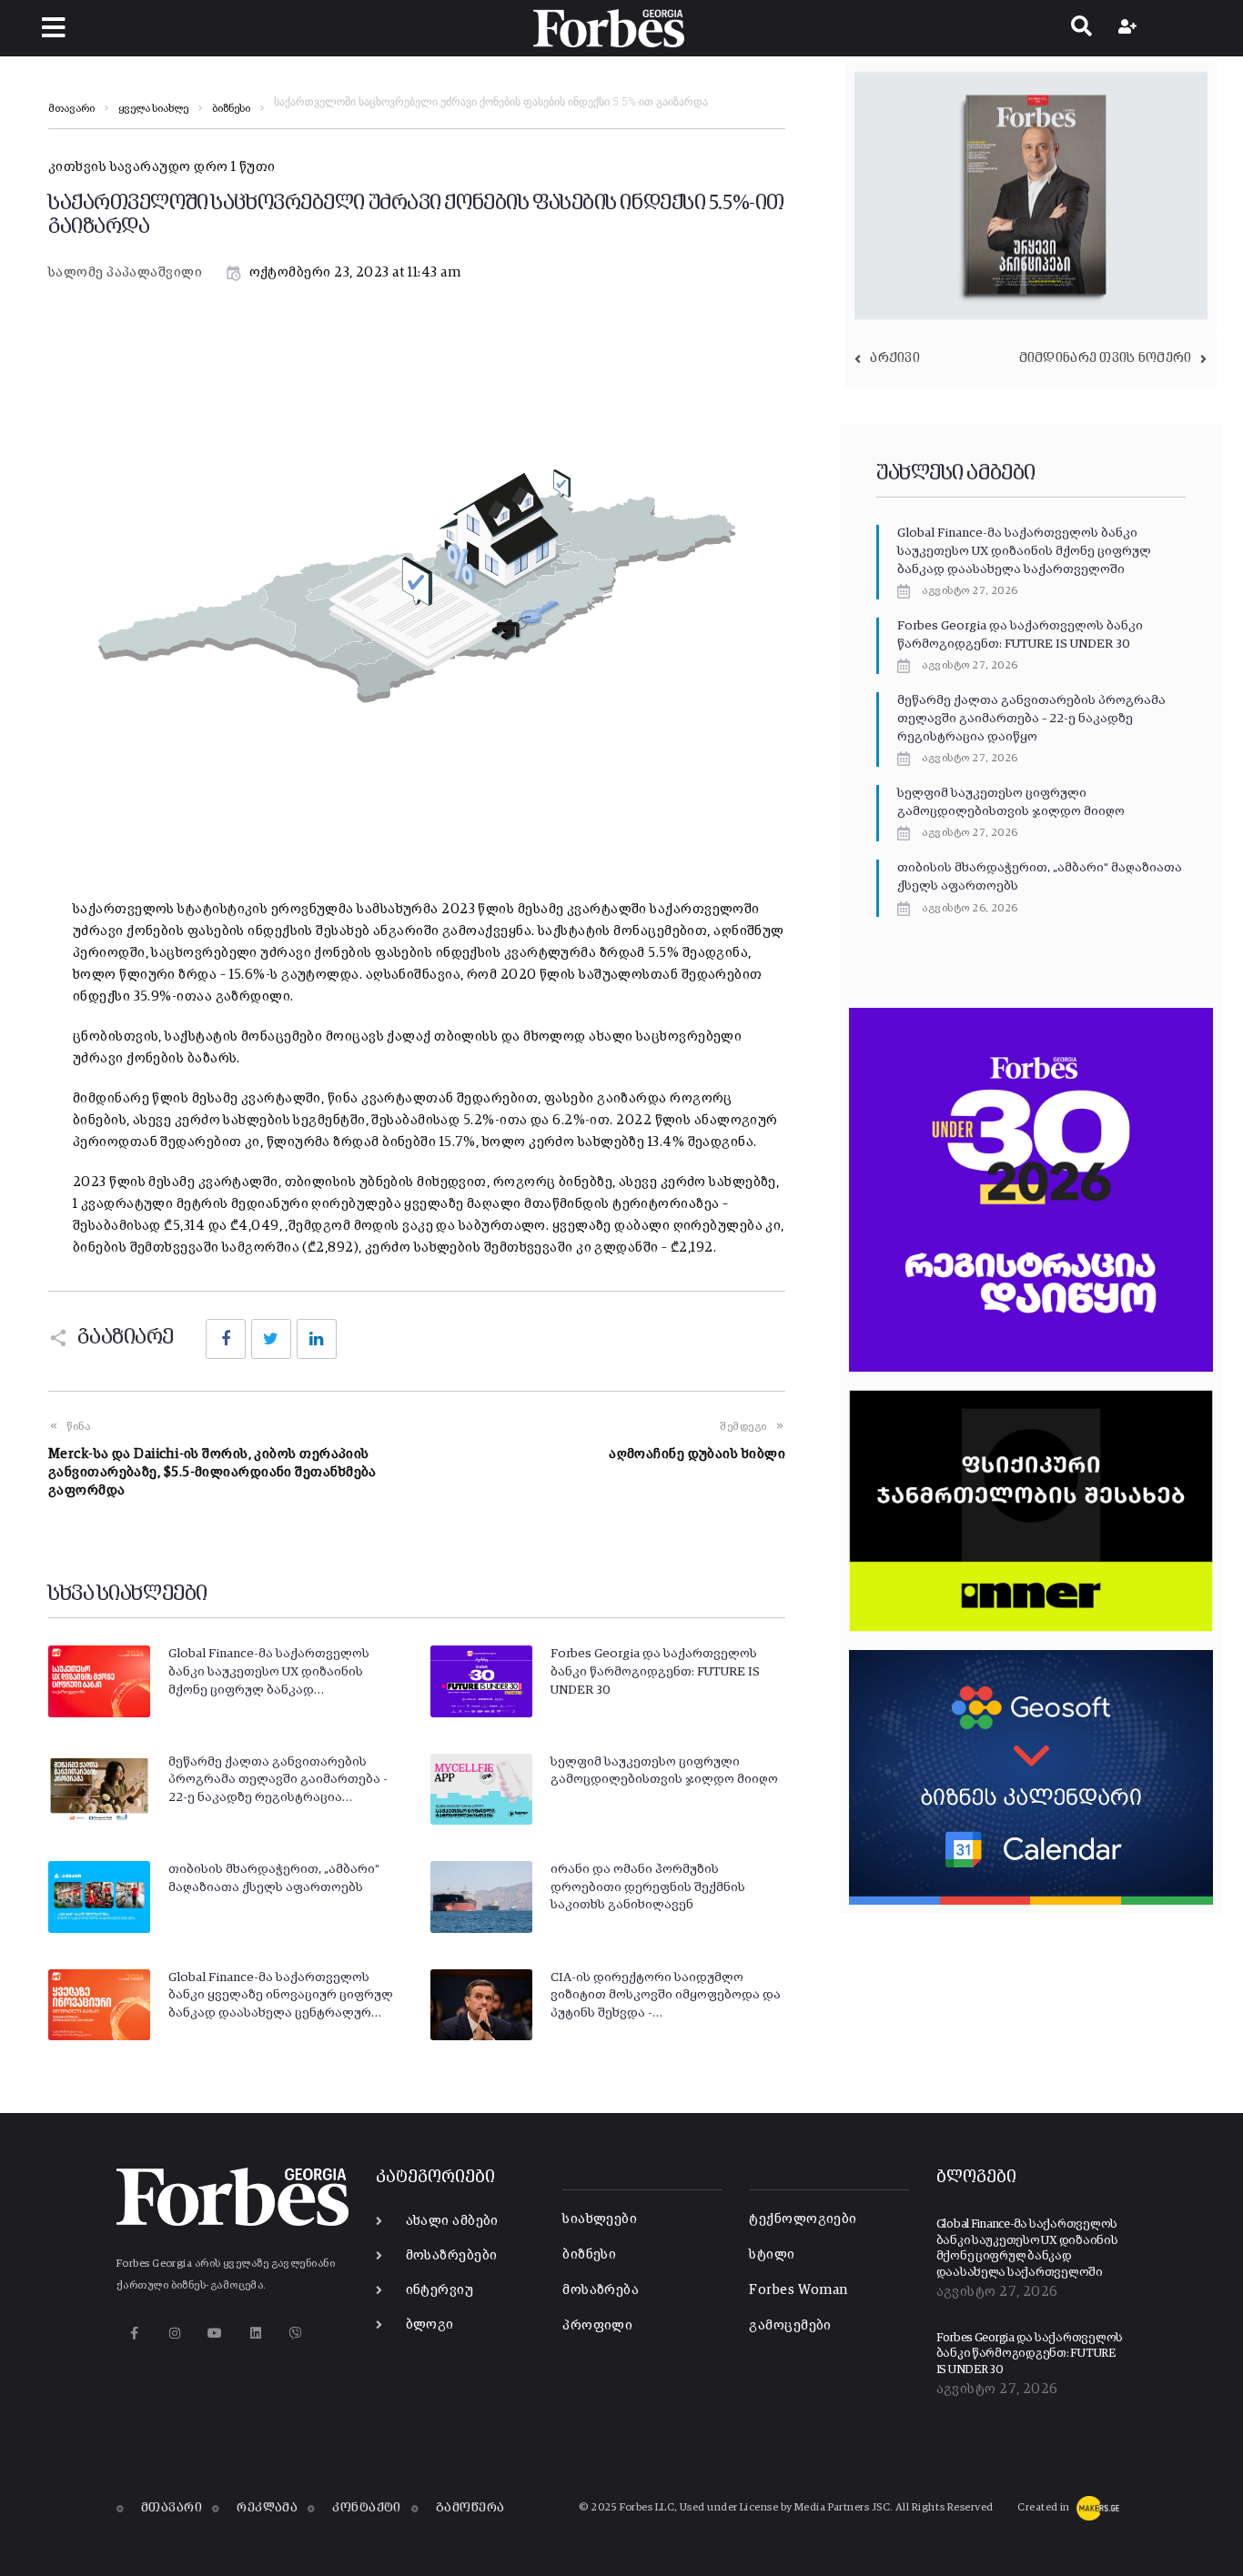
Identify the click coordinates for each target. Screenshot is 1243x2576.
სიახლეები (600, 2219)
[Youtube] (215, 2333)
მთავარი (71, 109)
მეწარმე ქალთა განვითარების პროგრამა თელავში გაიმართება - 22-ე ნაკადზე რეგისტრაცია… (278, 1780)
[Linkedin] (255, 2333)
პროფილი (597, 2325)
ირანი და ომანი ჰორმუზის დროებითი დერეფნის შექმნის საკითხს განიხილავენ (648, 1887)
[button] (53, 28)
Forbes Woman (798, 2290)
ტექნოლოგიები (803, 2219)
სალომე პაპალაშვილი (125, 272)
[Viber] (296, 2333)
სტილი (772, 2254)
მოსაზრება (601, 2290)
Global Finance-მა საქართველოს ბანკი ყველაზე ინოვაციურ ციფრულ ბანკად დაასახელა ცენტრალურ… (281, 1995)
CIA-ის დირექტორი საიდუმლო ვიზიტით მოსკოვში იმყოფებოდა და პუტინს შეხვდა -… (666, 1995)
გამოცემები (790, 2325)
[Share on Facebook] (226, 1339)
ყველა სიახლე (153, 109)
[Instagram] (174, 2333)
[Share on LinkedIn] (317, 1339)
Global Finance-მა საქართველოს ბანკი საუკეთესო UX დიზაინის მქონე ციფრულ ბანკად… (269, 1671)
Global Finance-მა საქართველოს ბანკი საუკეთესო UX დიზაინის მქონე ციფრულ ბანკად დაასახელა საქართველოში (1024, 551)
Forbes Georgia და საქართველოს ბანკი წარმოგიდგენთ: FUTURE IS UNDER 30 (655, 1671)
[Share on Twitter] (271, 1339)
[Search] (1081, 28)
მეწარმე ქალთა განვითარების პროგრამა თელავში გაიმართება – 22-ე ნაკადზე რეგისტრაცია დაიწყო (1031, 718)
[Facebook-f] (134, 2333)
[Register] (1130, 28)
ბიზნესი (231, 109)
